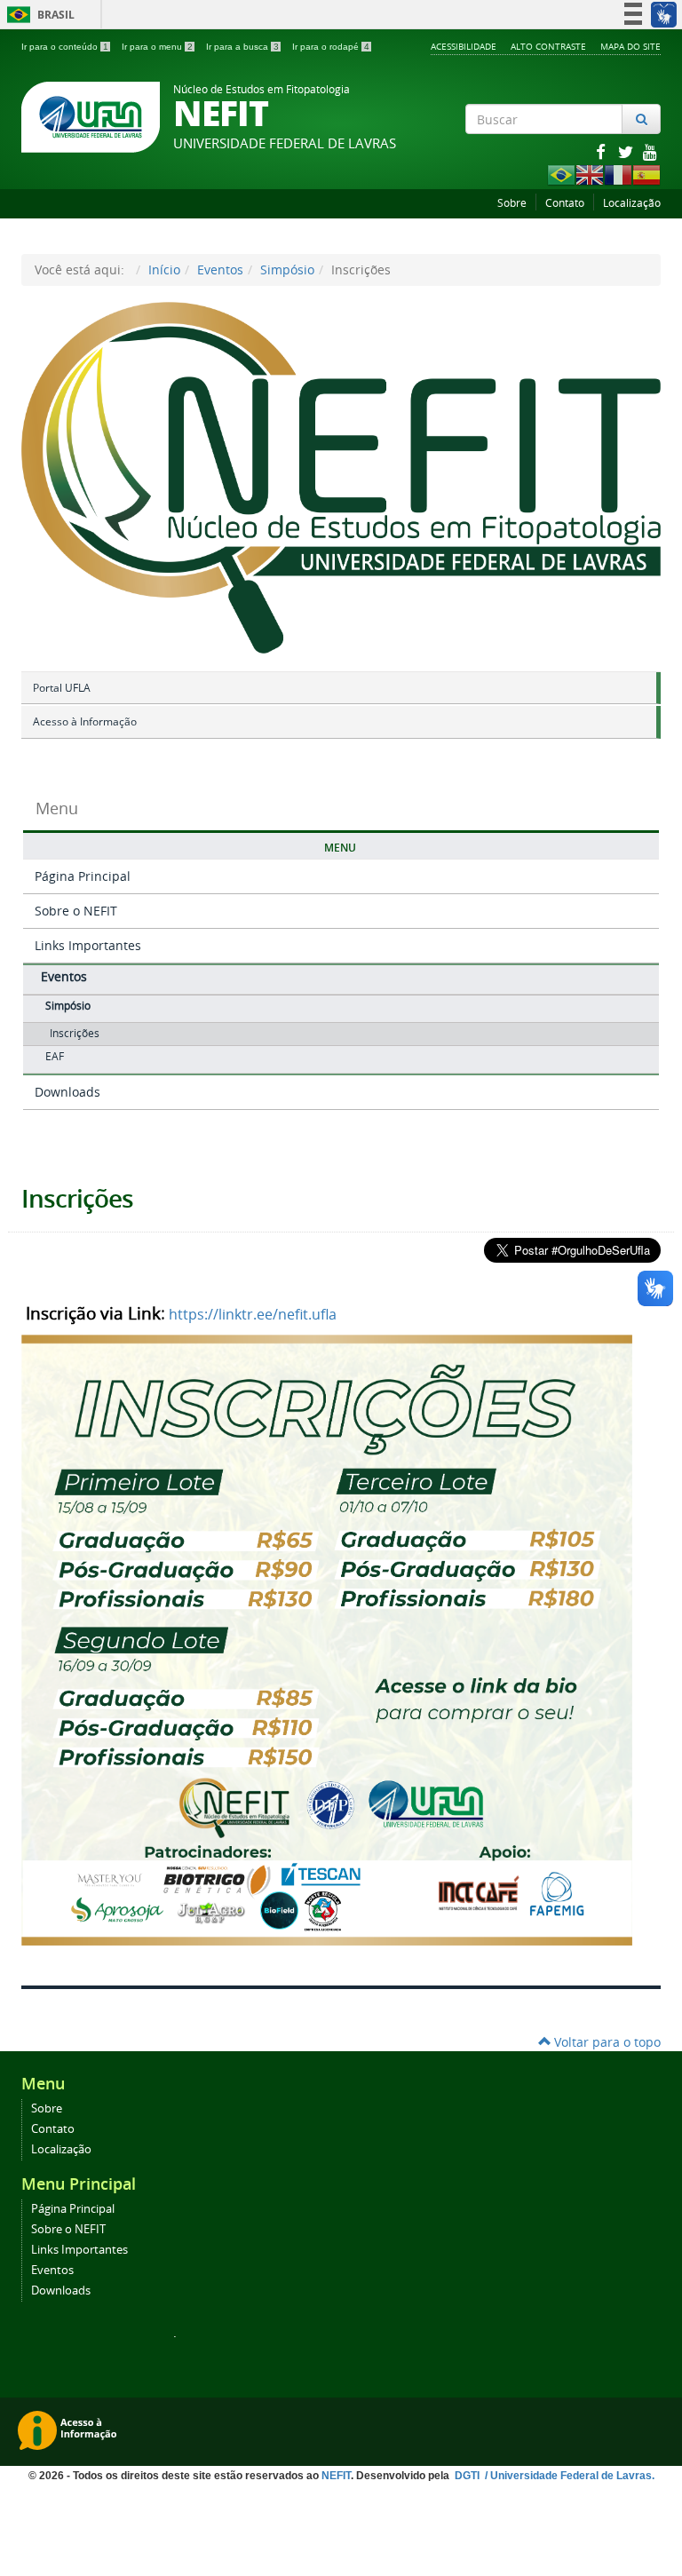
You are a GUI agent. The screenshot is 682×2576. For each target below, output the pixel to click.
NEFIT (336, 2476)
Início (164, 269)
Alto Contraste (548, 46)
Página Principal (83, 876)
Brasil (38, 15)
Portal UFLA (62, 688)
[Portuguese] (561, 174)
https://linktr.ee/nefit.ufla (253, 1314)
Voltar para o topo (606, 2042)
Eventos (220, 269)
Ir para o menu (157, 47)
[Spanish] (646, 174)
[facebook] (602, 151)
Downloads (67, 1092)
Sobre (512, 203)
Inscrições (75, 1033)
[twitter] (627, 151)
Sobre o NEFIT (76, 911)
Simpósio (287, 269)
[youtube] (650, 151)
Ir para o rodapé (331, 47)
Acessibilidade (464, 46)
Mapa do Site (630, 46)
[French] (618, 174)
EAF (55, 1056)
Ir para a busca (242, 47)
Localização (632, 203)
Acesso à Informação (85, 721)
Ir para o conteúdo (65, 47)
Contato (565, 203)
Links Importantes (88, 945)
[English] (590, 174)
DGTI (468, 2476)
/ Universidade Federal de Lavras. (568, 2476)
